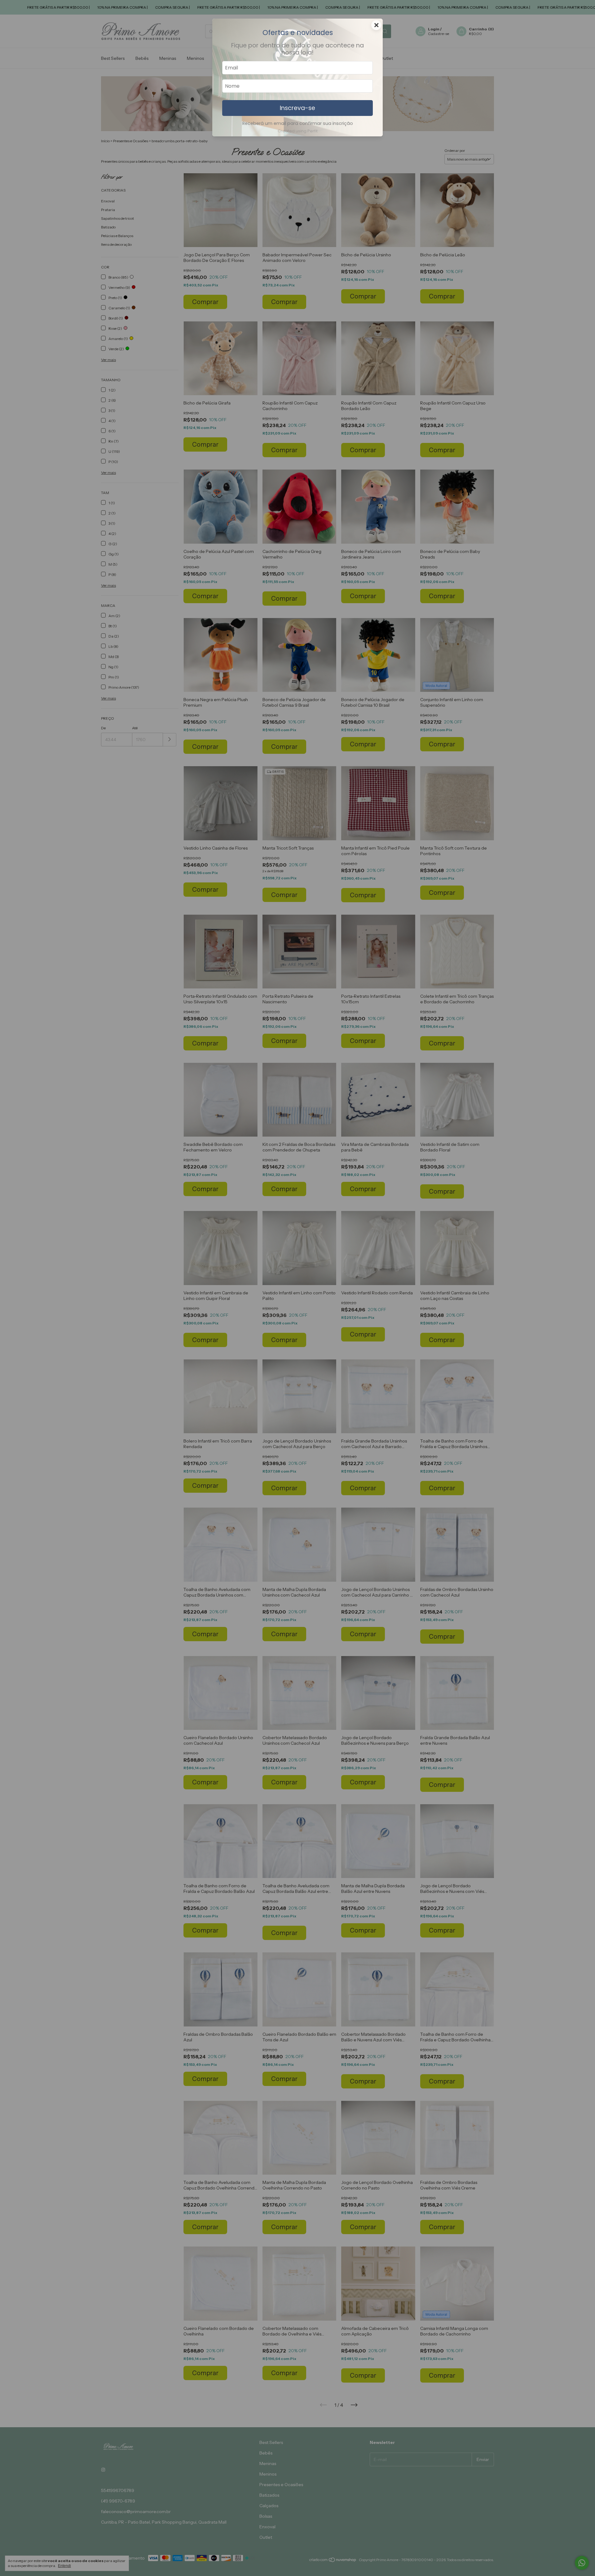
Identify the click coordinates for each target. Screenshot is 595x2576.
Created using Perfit (298, 131)
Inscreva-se (297, 108)
